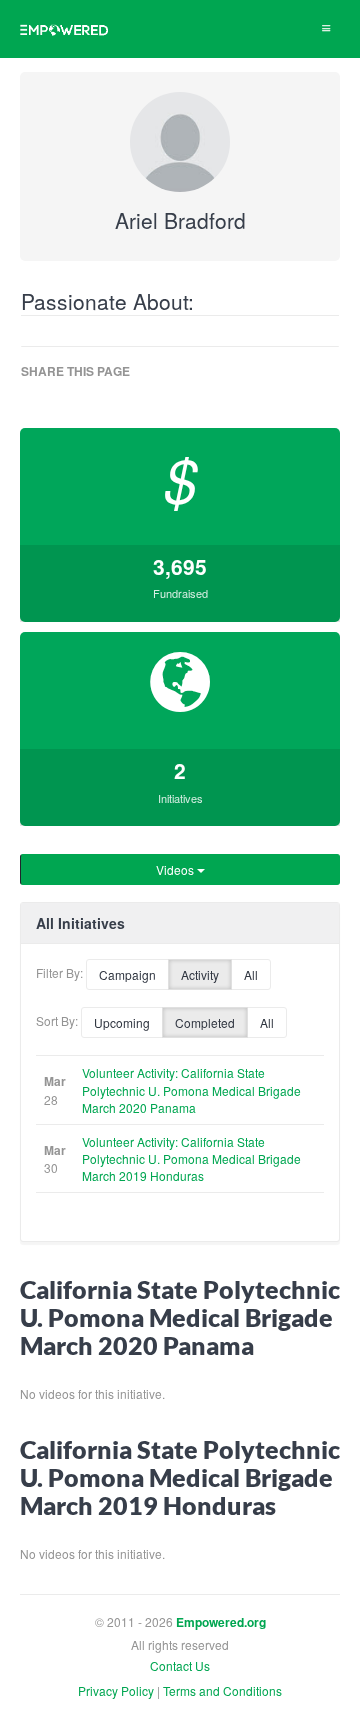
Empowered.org (221, 1622)
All (251, 974)
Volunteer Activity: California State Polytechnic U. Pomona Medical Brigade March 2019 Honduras (191, 1158)
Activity (200, 974)
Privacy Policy (116, 1690)
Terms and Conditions (222, 1690)
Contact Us (180, 1665)
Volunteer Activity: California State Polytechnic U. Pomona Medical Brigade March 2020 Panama (191, 1089)
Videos (176, 869)
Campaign (127, 974)
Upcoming (122, 1022)
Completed (205, 1022)
